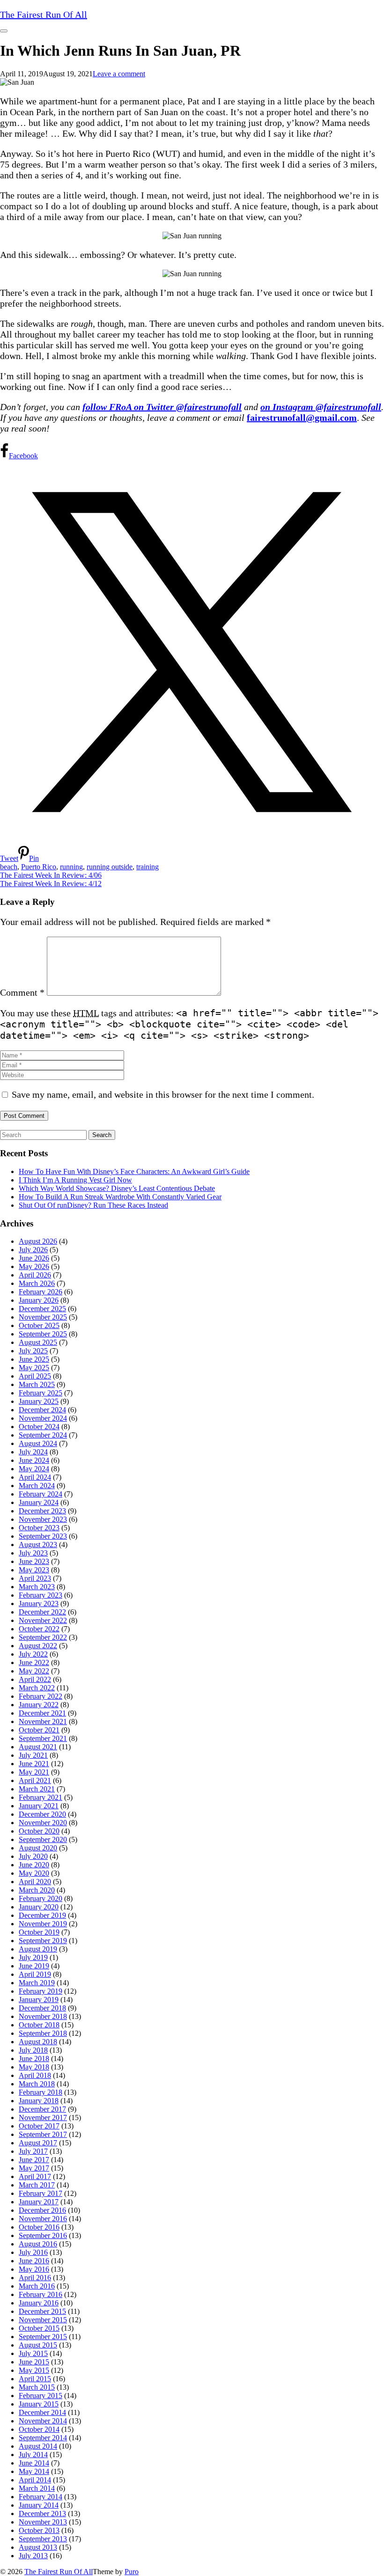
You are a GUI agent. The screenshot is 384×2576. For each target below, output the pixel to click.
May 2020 (34, 1873)
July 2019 (33, 1957)
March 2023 (37, 1587)
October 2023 (39, 1528)
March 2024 (37, 1486)
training (148, 867)
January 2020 (39, 1907)
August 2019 (38, 1949)
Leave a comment (119, 74)
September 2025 (43, 1334)
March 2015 (37, 2387)
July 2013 (33, 2556)
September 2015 (43, 2337)
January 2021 (39, 1806)
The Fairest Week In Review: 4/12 (51, 884)
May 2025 (34, 1368)
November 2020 (43, 1823)
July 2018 (33, 2050)
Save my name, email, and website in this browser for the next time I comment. (163, 1094)
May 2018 (34, 2067)
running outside (110, 867)
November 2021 (43, 1721)
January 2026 (39, 1300)
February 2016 (41, 2294)
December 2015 (42, 2311)
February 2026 (41, 1292)
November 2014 (43, 2421)
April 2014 (35, 2480)
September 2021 (43, 1738)
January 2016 (39, 2303)
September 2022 (43, 1637)
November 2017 (43, 2117)
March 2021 (37, 1789)
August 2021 (38, 1747)
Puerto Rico (39, 867)
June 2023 (34, 1561)
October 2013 (39, 2530)
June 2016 (34, 2261)
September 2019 (43, 1941)
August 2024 (38, 1443)
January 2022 (39, 1705)
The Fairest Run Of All (59, 2572)
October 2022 (39, 1629)
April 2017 (35, 2176)
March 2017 (37, 2185)
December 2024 (42, 1410)
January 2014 (39, 2505)
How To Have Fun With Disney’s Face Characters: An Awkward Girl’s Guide (134, 1171)
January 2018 (39, 2101)
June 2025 (34, 1359)
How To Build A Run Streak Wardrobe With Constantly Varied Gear (120, 1197)
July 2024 (33, 1452)
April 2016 (35, 2278)
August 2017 (38, 2143)
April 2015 (35, 2379)
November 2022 (43, 1620)
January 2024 (39, 1502)
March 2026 (37, 1283)
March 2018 (37, 2084)
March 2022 (37, 1688)
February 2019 (41, 1991)
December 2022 (42, 1612)
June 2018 (34, 2059)
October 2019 (39, 1932)
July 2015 (33, 2353)
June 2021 (34, 1764)
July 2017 (33, 2151)
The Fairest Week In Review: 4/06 (51, 875)
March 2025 (37, 1384)
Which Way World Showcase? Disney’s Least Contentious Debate (117, 1188)
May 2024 (34, 1469)
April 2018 (35, 2075)
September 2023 (43, 1536)
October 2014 (39, 2429)
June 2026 (34, 1258)
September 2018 (43, 2033)
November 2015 (43, 2320)
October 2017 (39, 2126)
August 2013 (38, 2547)
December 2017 (42, 2109)
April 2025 (35, 1376)
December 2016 (42, 2210)
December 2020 (42, 1814)
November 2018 (43, 2016)
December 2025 (42, 1309)
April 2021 (35, 1780)
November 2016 (43, 2219)
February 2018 (41, 2092)
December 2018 (42, 2008)
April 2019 (35, 1974)
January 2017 (39, 2202)
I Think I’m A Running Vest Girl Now (75, 1180)
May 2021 (34, 1772)
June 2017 (34, 2160)
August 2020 (38, 1848)
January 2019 (39, 2000)
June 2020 (34, 1865)
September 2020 (43, 1839)
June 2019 (34, 1966)
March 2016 (37, 2286)
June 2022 (34, 1662)
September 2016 (43, 2235)
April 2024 (35, 1477)
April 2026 (35, 1275)
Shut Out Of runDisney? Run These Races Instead (93, 1205)
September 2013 (43, 2539)
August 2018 (38, 2042)
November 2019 (43, 1924)
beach (9, 867)
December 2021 (42, 1713)
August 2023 (38, 1545)
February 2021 (41, 1797)
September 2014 (43, 2438)
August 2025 (38, 1342)
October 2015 (39, 2328)
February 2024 (41, 1494)
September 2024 (43, 1435)
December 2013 (42, 2514)
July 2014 (33, 2455)
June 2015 (34, 2362)
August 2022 (38, 1646)
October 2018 (39, 2025)
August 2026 (38, 1241)
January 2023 (39, 1604)
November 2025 (43, 1317)
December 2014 (42, 2412)
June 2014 (34, 2463)
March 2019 (37, 1983)
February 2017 (41, 2193)
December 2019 (42, 1915)
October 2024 (39, 1427)
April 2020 (35, 1882)
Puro (132, 2572)
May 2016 (34, 2269)
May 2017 (34, 2168)
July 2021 (33, 1755)
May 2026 (34, 1266)
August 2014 (38, 2446)
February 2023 (41, 1595)
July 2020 (33, 1856)
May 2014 (34, 2471)
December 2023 (42, 1511)
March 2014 (37, 2488)
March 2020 (37, 1890)
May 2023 (34, 1570)
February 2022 (41, 1696)
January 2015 (39, 2404)
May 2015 (34, 2370)
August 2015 (38, 2345)
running (71, 867)
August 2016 (38, 2244)
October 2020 (39, 1831)
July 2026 (33, 1250)
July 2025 (33, 1351)
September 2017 (43, 2134)
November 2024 (43, 1418)
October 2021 (39, 1730)
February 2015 (41, 2396)
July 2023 (33, 1553)
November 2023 (43, 1519)
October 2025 (39, 1325)
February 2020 (41, 1898)
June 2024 (34, 1460)
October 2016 (39, 2227)
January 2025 (39, 1401)
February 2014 (41, 2497)
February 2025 (41, 1393)
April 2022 (35, 1679)
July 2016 (33, 2252)
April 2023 (35, 1578)
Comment (22, 992)
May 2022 (34, 1671)
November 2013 (43, 2522)
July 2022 (33, 1654)
